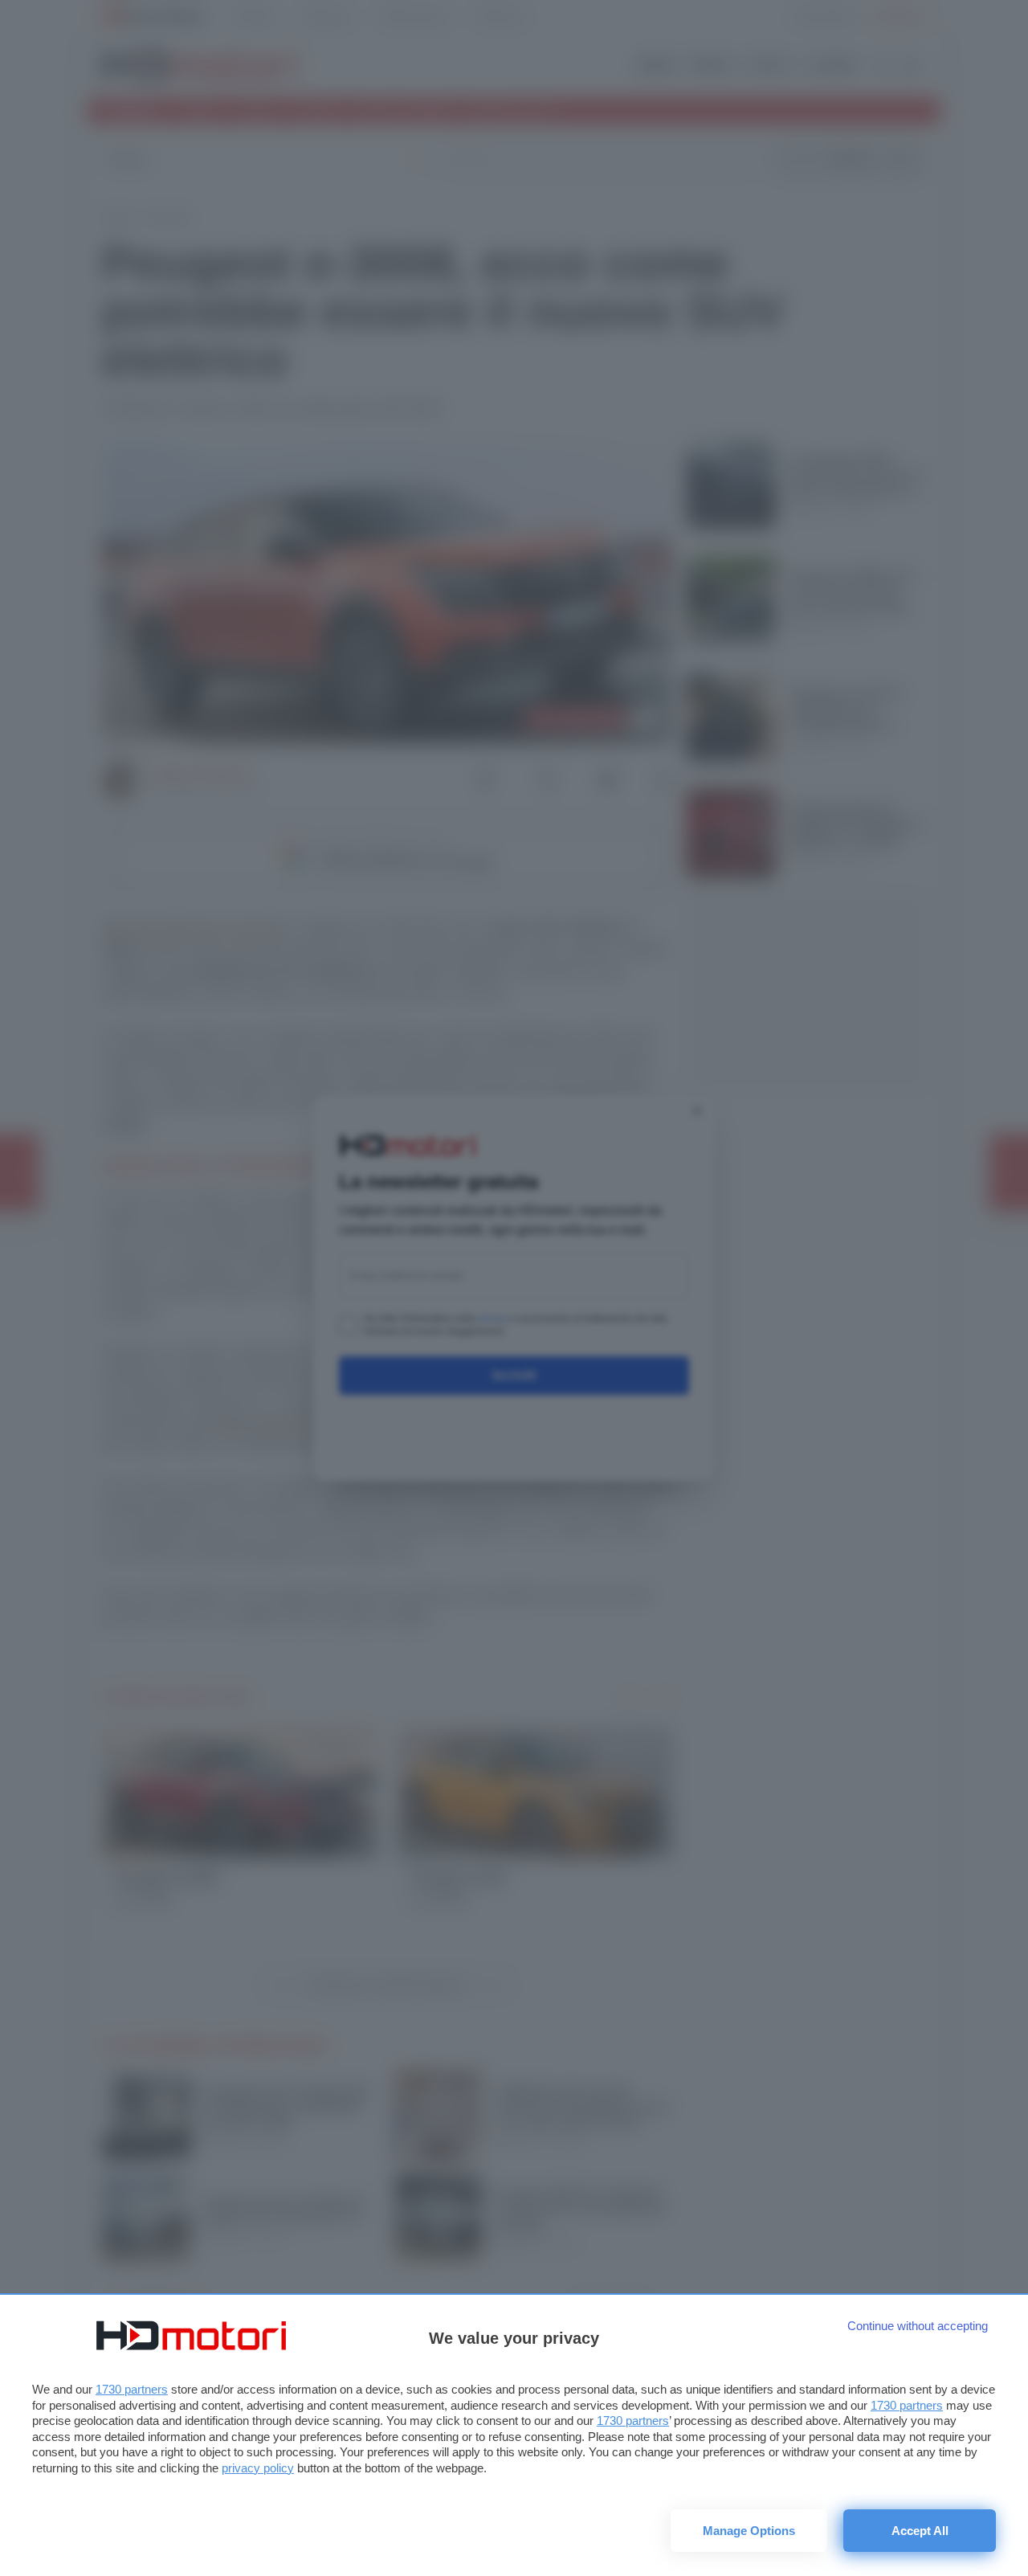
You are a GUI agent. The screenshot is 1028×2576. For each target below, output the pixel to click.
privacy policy (258, 2468)
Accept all (920, 2531)
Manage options (749, 2531)
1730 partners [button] (132, 2389)
